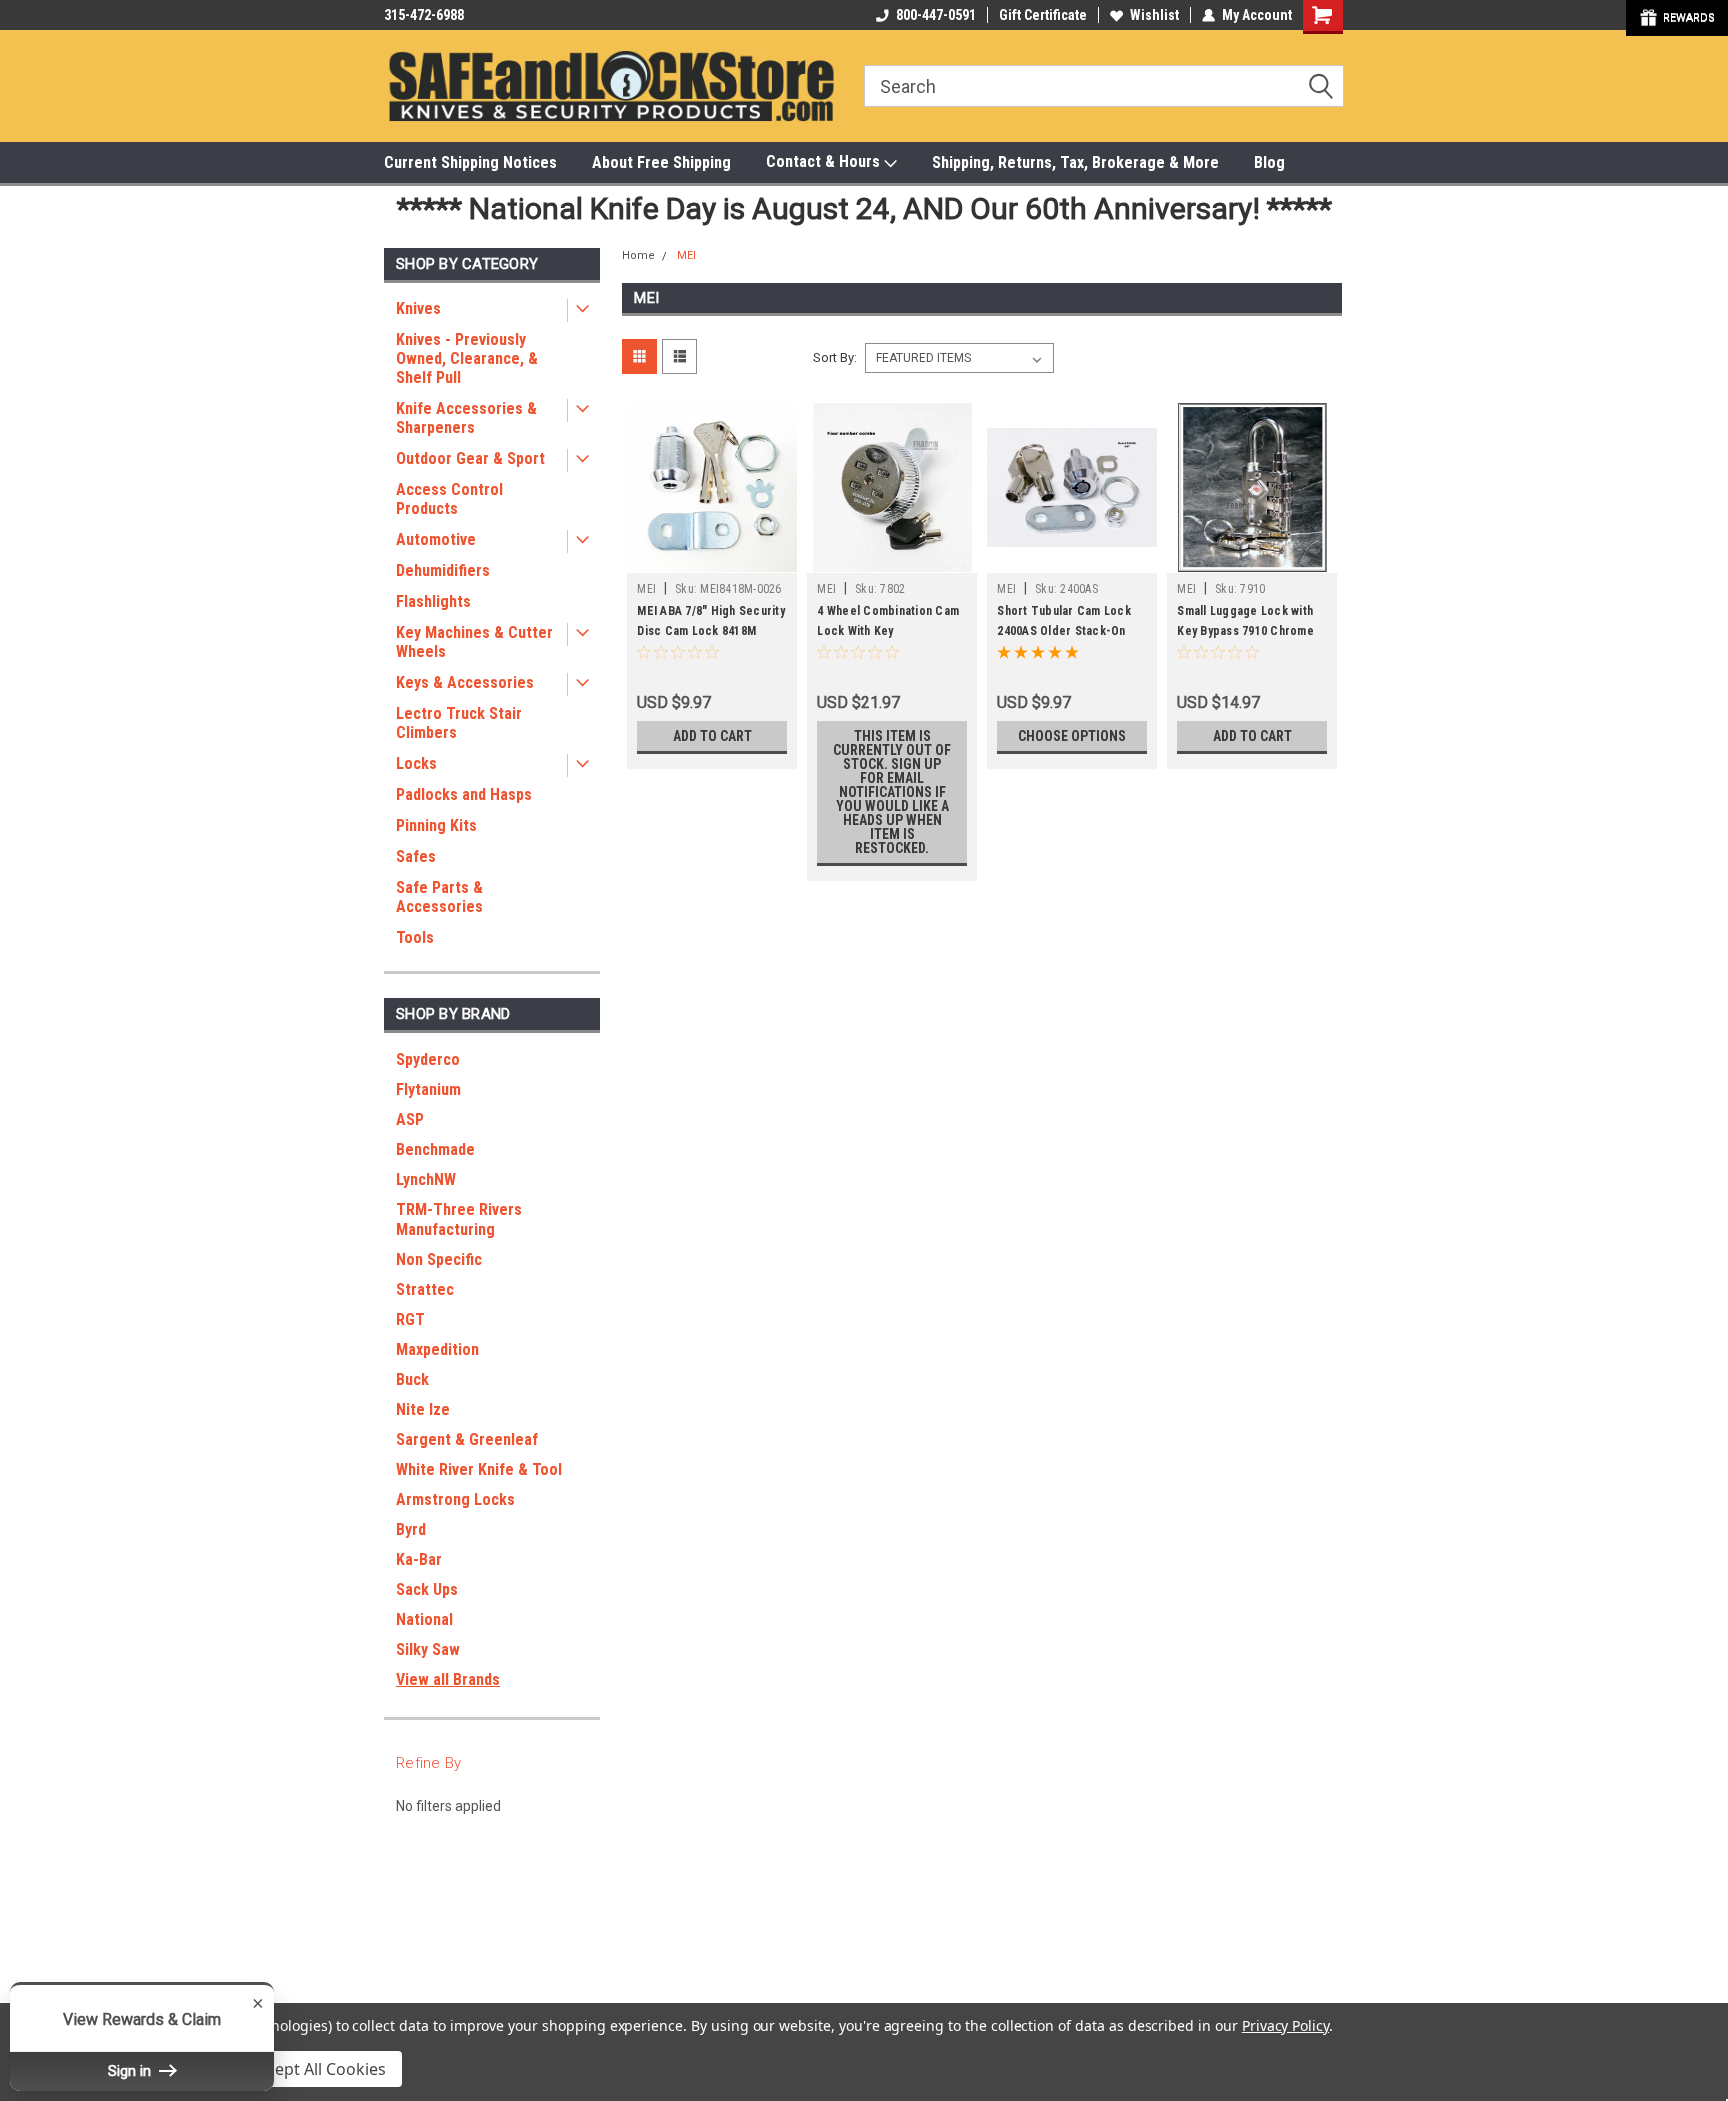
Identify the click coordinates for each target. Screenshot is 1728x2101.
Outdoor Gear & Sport (470, 458)
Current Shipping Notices (470, 162)
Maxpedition (437, 1349)
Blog (1269, 162)
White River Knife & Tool (479, 1469)
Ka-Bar (419, 1559)
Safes (416, 856)
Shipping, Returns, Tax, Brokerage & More (1075, 162)
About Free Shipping (661, 162)
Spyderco (428, 1059)
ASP (410, 1119)
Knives (418, 308)
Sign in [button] (131, 2071)
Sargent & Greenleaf (467, 1439)
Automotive (436, 539)
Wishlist (1154, 15)
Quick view (712, 558)
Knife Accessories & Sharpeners (466, 418)
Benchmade (435, 1149)
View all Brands (448, 1679)
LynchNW (426, 1179)
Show (1677, 18)
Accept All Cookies (317, 2069)
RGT (410, 1319)
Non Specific (439, 1259)
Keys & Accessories (465, 682)
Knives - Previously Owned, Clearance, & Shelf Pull (467, 358)
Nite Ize (423, 1409)
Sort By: (835, 357)
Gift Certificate (1043, 15)
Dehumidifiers (443, 570)
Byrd (411, 1529)
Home (638, 255)
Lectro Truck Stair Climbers (459, 723)
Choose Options (1072, 736)
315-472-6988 (424, 15)
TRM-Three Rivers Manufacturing (459, 1219)
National (424, 1619)
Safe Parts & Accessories (439, 897)
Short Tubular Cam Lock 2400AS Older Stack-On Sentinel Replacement (1064, 631)
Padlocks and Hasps (464, 794)
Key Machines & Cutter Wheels (474, 642)
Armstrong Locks (455, 1499)
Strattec (425, 1289)
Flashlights (433, 601)
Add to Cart (712, 736)
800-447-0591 (936, 15)
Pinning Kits (436, 825)
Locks (416, 763)
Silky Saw (428, 1649)
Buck (412, 1379)
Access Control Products (449, 499)
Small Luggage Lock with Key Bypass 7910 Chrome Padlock (1245, 631)
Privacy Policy (1285, 2025)
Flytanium (428, 1089)
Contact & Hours (825, 161)
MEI (686, 255)
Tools (415, 937)
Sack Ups (427, 1589)
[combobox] (1104, 86)
